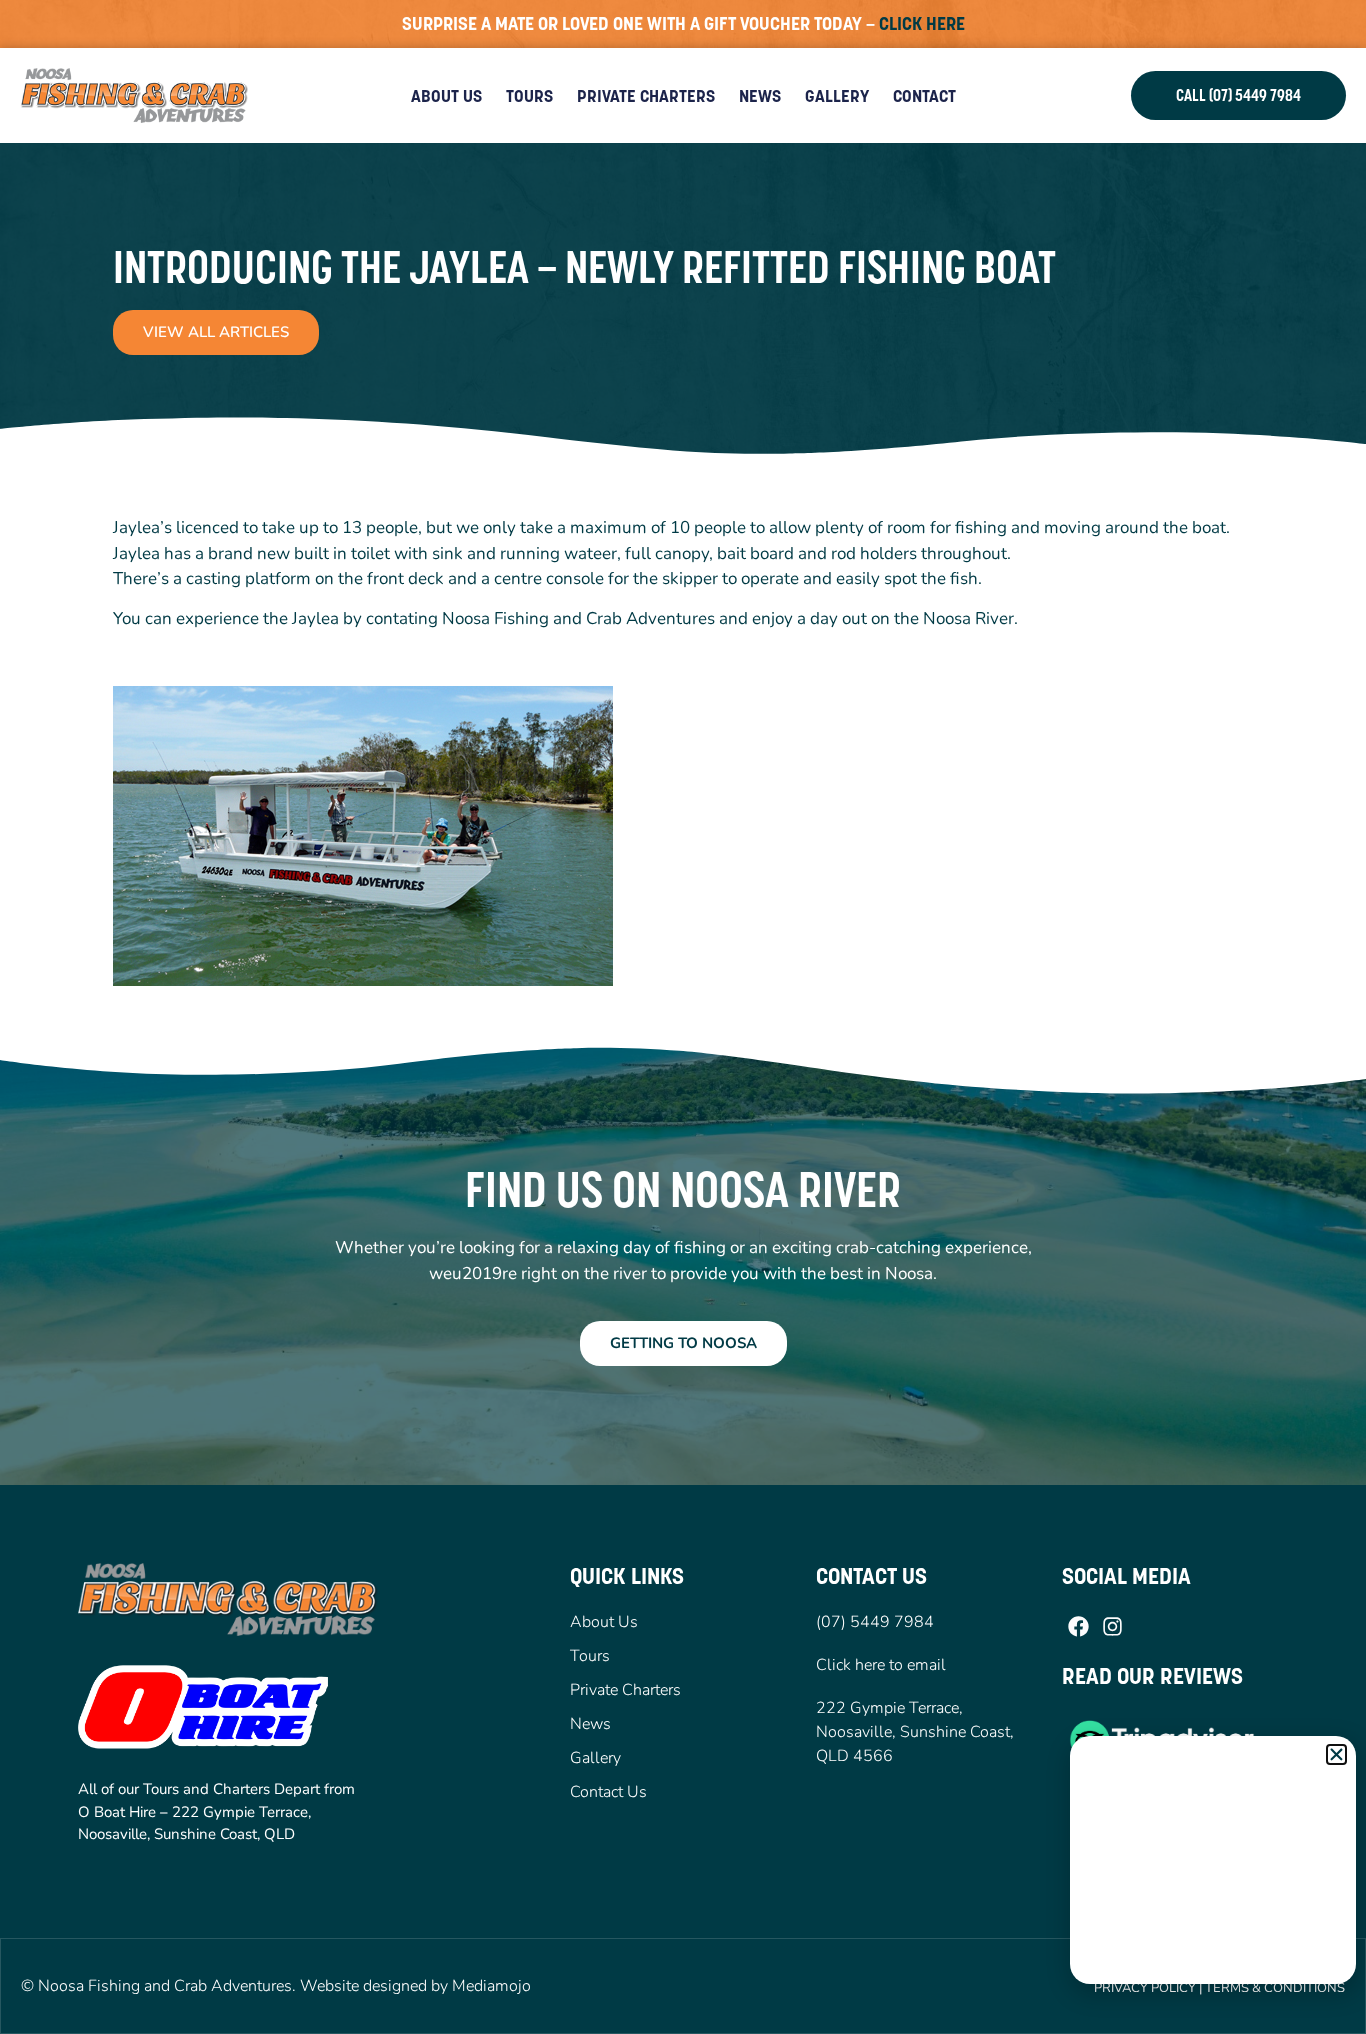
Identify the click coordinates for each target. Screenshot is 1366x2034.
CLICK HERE (922, 23)
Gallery (837, 96)
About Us (446, 96)
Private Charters (646, 96)
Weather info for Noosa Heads (1214, 1964)
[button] (1336, 1754)
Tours (529, 96)
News (760, 96)
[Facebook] (1079, 1627)
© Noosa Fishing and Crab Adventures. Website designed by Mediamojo (276, 1986)
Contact (924, 96)
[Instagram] (1112, 1627)
